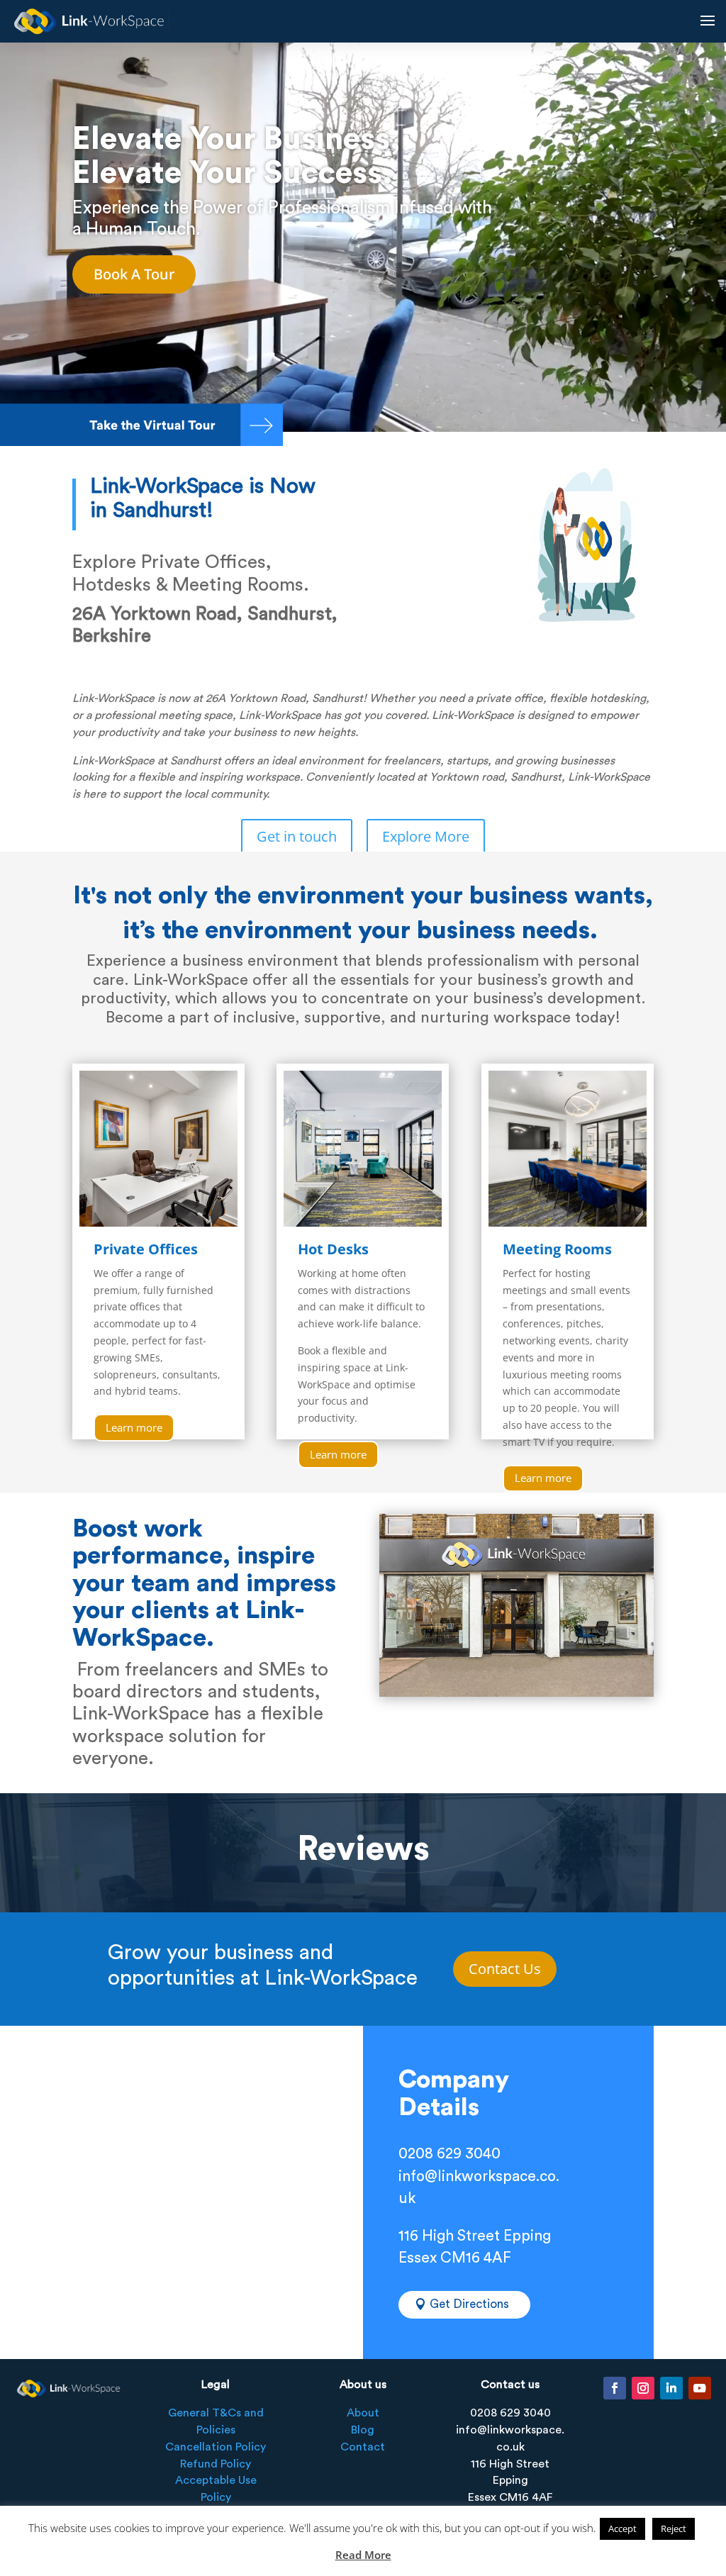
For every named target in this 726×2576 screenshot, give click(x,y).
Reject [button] (674, 2528)
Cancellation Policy (216, 2447)
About (363, 2413)
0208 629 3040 (449, 2154)
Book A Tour (134, 274)
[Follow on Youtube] (700, 2388)
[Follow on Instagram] (643, 2388)
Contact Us (505, 1969)
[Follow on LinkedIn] (671, 2388)
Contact (363, 2447)
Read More (363, 2555)
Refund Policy (216, 2464)
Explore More (426, 836)
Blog (363, 2430)
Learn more (134, 1427)
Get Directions (469, 2304)
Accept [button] (622, 2528)
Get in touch (297, 836)
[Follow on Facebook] (615, 2388)
